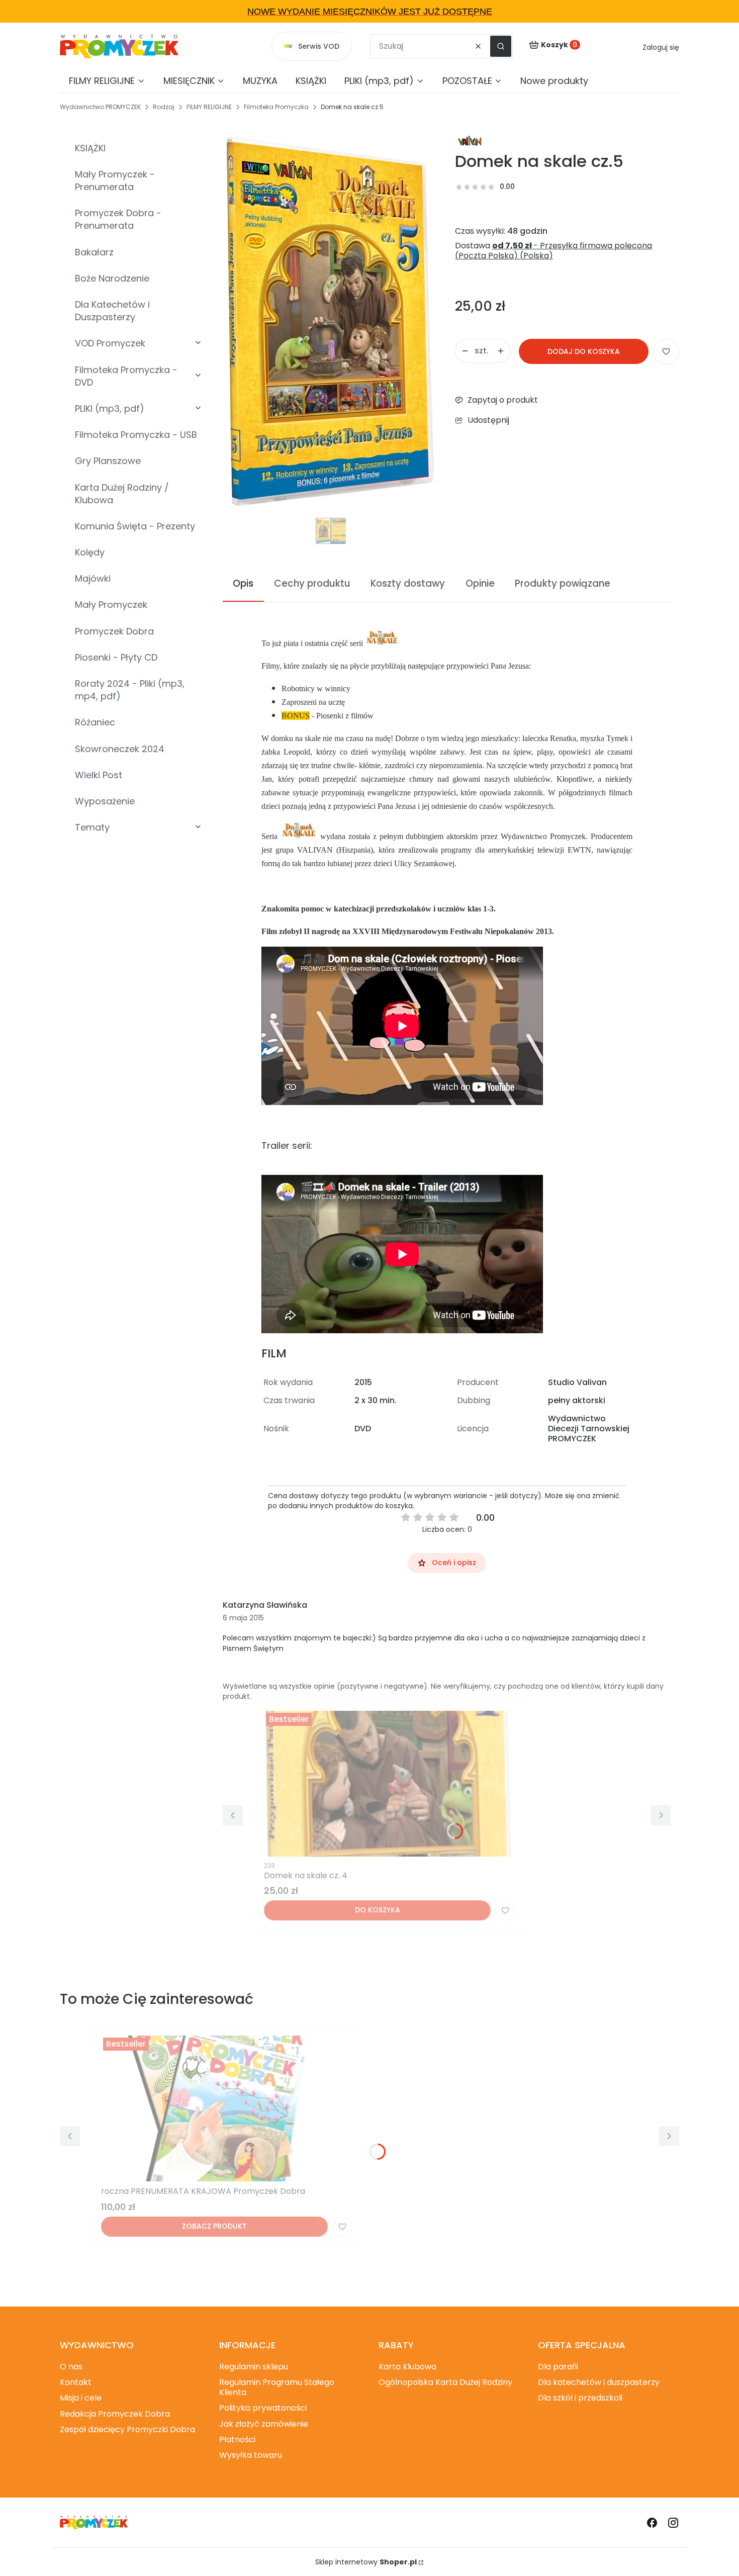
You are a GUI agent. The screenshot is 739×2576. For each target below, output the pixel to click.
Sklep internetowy (366, 2562)
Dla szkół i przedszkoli (580, 2398)
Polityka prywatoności (263, 2408)
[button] (501, 46)
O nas (71, 2367)
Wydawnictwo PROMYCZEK (100, 107)
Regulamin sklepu (254, 2367)
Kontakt (76, 2382)
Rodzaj (164, 107)
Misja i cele (81, 2398)
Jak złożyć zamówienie (264, 2424)
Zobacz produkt (214, 2226)
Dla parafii (558, 2367)
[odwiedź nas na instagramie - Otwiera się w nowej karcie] (673, 2523)
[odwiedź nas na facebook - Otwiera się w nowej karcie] (652, 2523)
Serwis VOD (319, 46)
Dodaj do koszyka (584, 351)
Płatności (237, 2440)
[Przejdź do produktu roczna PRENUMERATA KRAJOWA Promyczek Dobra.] (227, 2108)
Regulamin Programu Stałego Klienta (277, 2387)
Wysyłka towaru (251, 2455)
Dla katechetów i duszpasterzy (599, 2382)
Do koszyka (378, 1910)
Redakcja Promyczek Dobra (115, 2414)
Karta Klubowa (407, 2367)
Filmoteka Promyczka (276, 107)
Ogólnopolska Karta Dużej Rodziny (445, 2382)
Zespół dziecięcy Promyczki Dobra (127, 2429)
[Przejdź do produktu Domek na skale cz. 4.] (390, 1784)
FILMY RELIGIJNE (209, 107)
